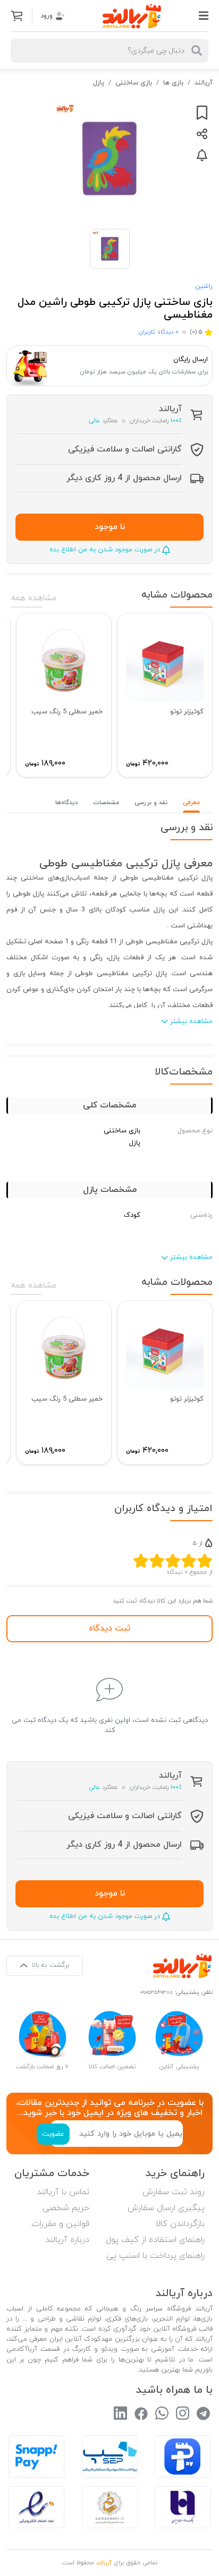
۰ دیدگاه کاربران (158, 332)
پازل (99, 83)
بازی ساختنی (134, 83)
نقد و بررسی (151, 803)
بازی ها (173, 83)
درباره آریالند (67, 2240)
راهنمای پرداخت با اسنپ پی (155, 2256)
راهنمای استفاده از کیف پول (155, 2240)
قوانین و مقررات (60, 2224)
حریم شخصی (66, 2208)
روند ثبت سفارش (174, 2192)
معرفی (191, 803)
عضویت (53, 2134)
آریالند (204, 83)
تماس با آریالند (63, 2192)
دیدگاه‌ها (66, 803)
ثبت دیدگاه (109, 1628)
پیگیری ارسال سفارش (166, 2208)
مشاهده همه (33, 598)
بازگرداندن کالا (180, 2224)
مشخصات (106, 803)
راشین (204, 286)
